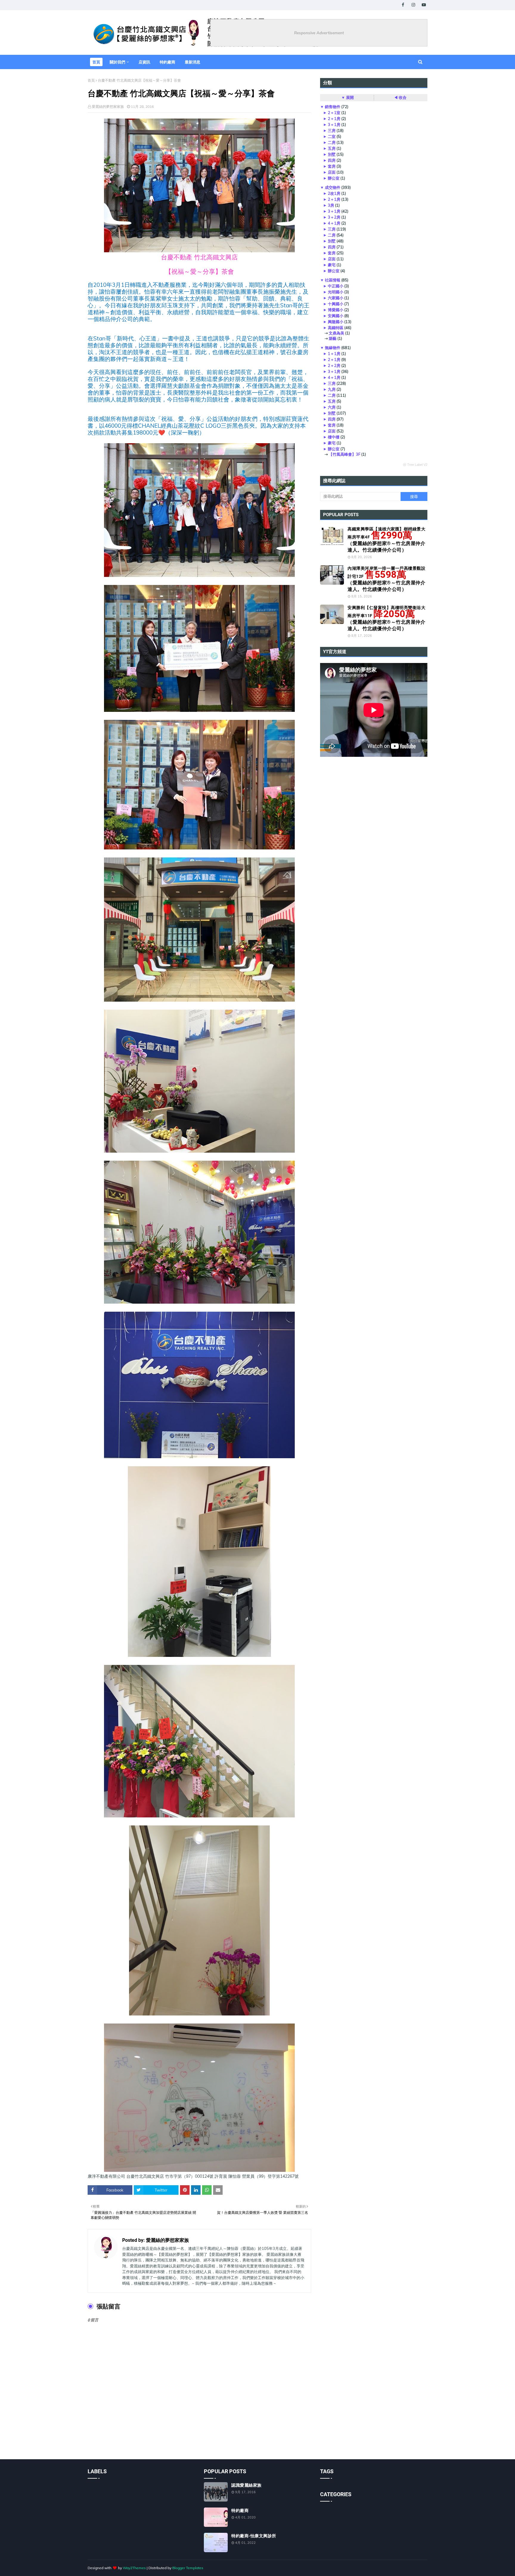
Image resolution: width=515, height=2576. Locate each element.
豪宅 (332, 265)
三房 (332, 130)
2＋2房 (334, 365)
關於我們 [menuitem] (117, 62)
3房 (331, 205)
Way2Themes (134, 2568)
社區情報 (333, 280)
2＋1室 (334, 113)
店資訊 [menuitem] (144, 62)
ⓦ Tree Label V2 (415, 465)
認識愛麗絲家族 (246, 2485)
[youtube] (424, 5)
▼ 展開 (348, 97)
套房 (332, 166)
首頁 (91, 80)
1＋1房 (334, 354)
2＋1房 (334, 119)
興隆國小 (336, 322)
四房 (332, 160)
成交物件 (333, 187)
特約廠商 (240, 2510)
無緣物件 (333, 348)
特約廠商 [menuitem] (167, 62)
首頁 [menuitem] (96, 62)
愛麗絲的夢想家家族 (108, 106)
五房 (332, 148)
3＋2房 (334, 217)
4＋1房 (334, 223)
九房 (332, 389)
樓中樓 (334, 437)
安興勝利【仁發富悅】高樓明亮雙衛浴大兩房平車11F (386, 618)
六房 (332, 407)
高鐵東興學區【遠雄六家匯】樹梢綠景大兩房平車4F (386, 540)
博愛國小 (336, 310)
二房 (332, 142)
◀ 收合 (400, 97)
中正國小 (336, 286)
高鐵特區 (336, 328)
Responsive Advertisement (319, 33)
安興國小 (336, 316)
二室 (332, 136)
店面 (332, 172)
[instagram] (413, 5)
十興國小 (336, 304)
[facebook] (403, 5)
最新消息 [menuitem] (193, 62)
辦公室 (334, 178)
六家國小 (336, 298)
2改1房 (334, 193)
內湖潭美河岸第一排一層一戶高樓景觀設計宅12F (386, 579)
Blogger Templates (188, 2568)
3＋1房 (334, 124)
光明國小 (336, 292)
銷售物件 (333, 107)
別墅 (332, 154)
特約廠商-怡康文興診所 (254, 2536)
